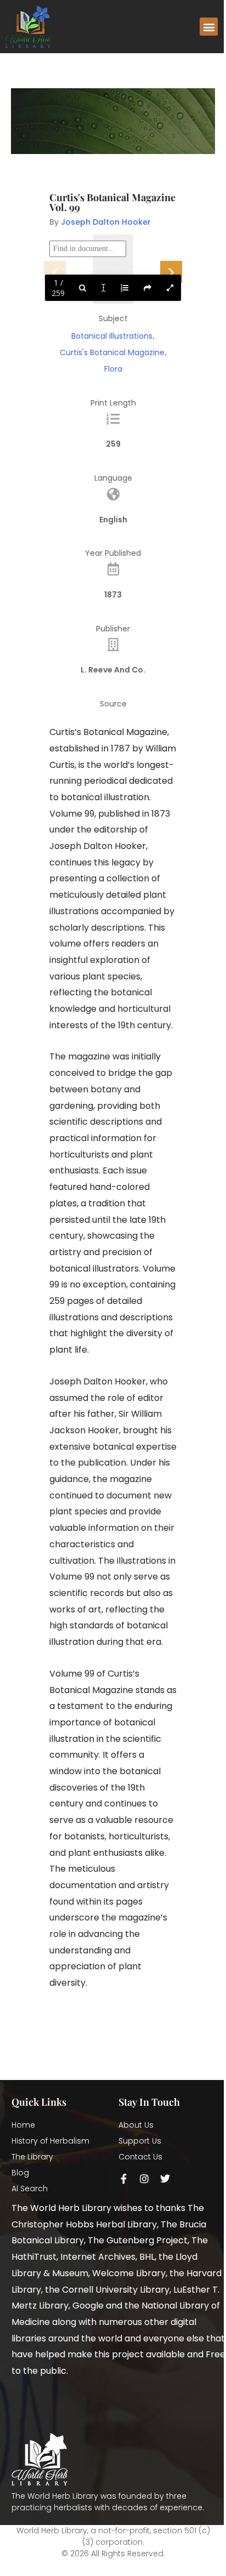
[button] (209, 27)
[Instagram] (144, 2179)
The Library (32, 2157)
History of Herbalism (50, 2141)
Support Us (140, 2141)
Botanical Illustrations (112, 336)
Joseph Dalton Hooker (106, 222)
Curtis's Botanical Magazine (112, 352)
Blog (20, 2173)
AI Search (30, 2189)
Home (23, 2125)
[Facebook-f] (123, 2179)
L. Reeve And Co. (113, 670)
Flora (113, 369)
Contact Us (140, 2157)
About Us (136, 2125)
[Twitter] (165, 2179)
